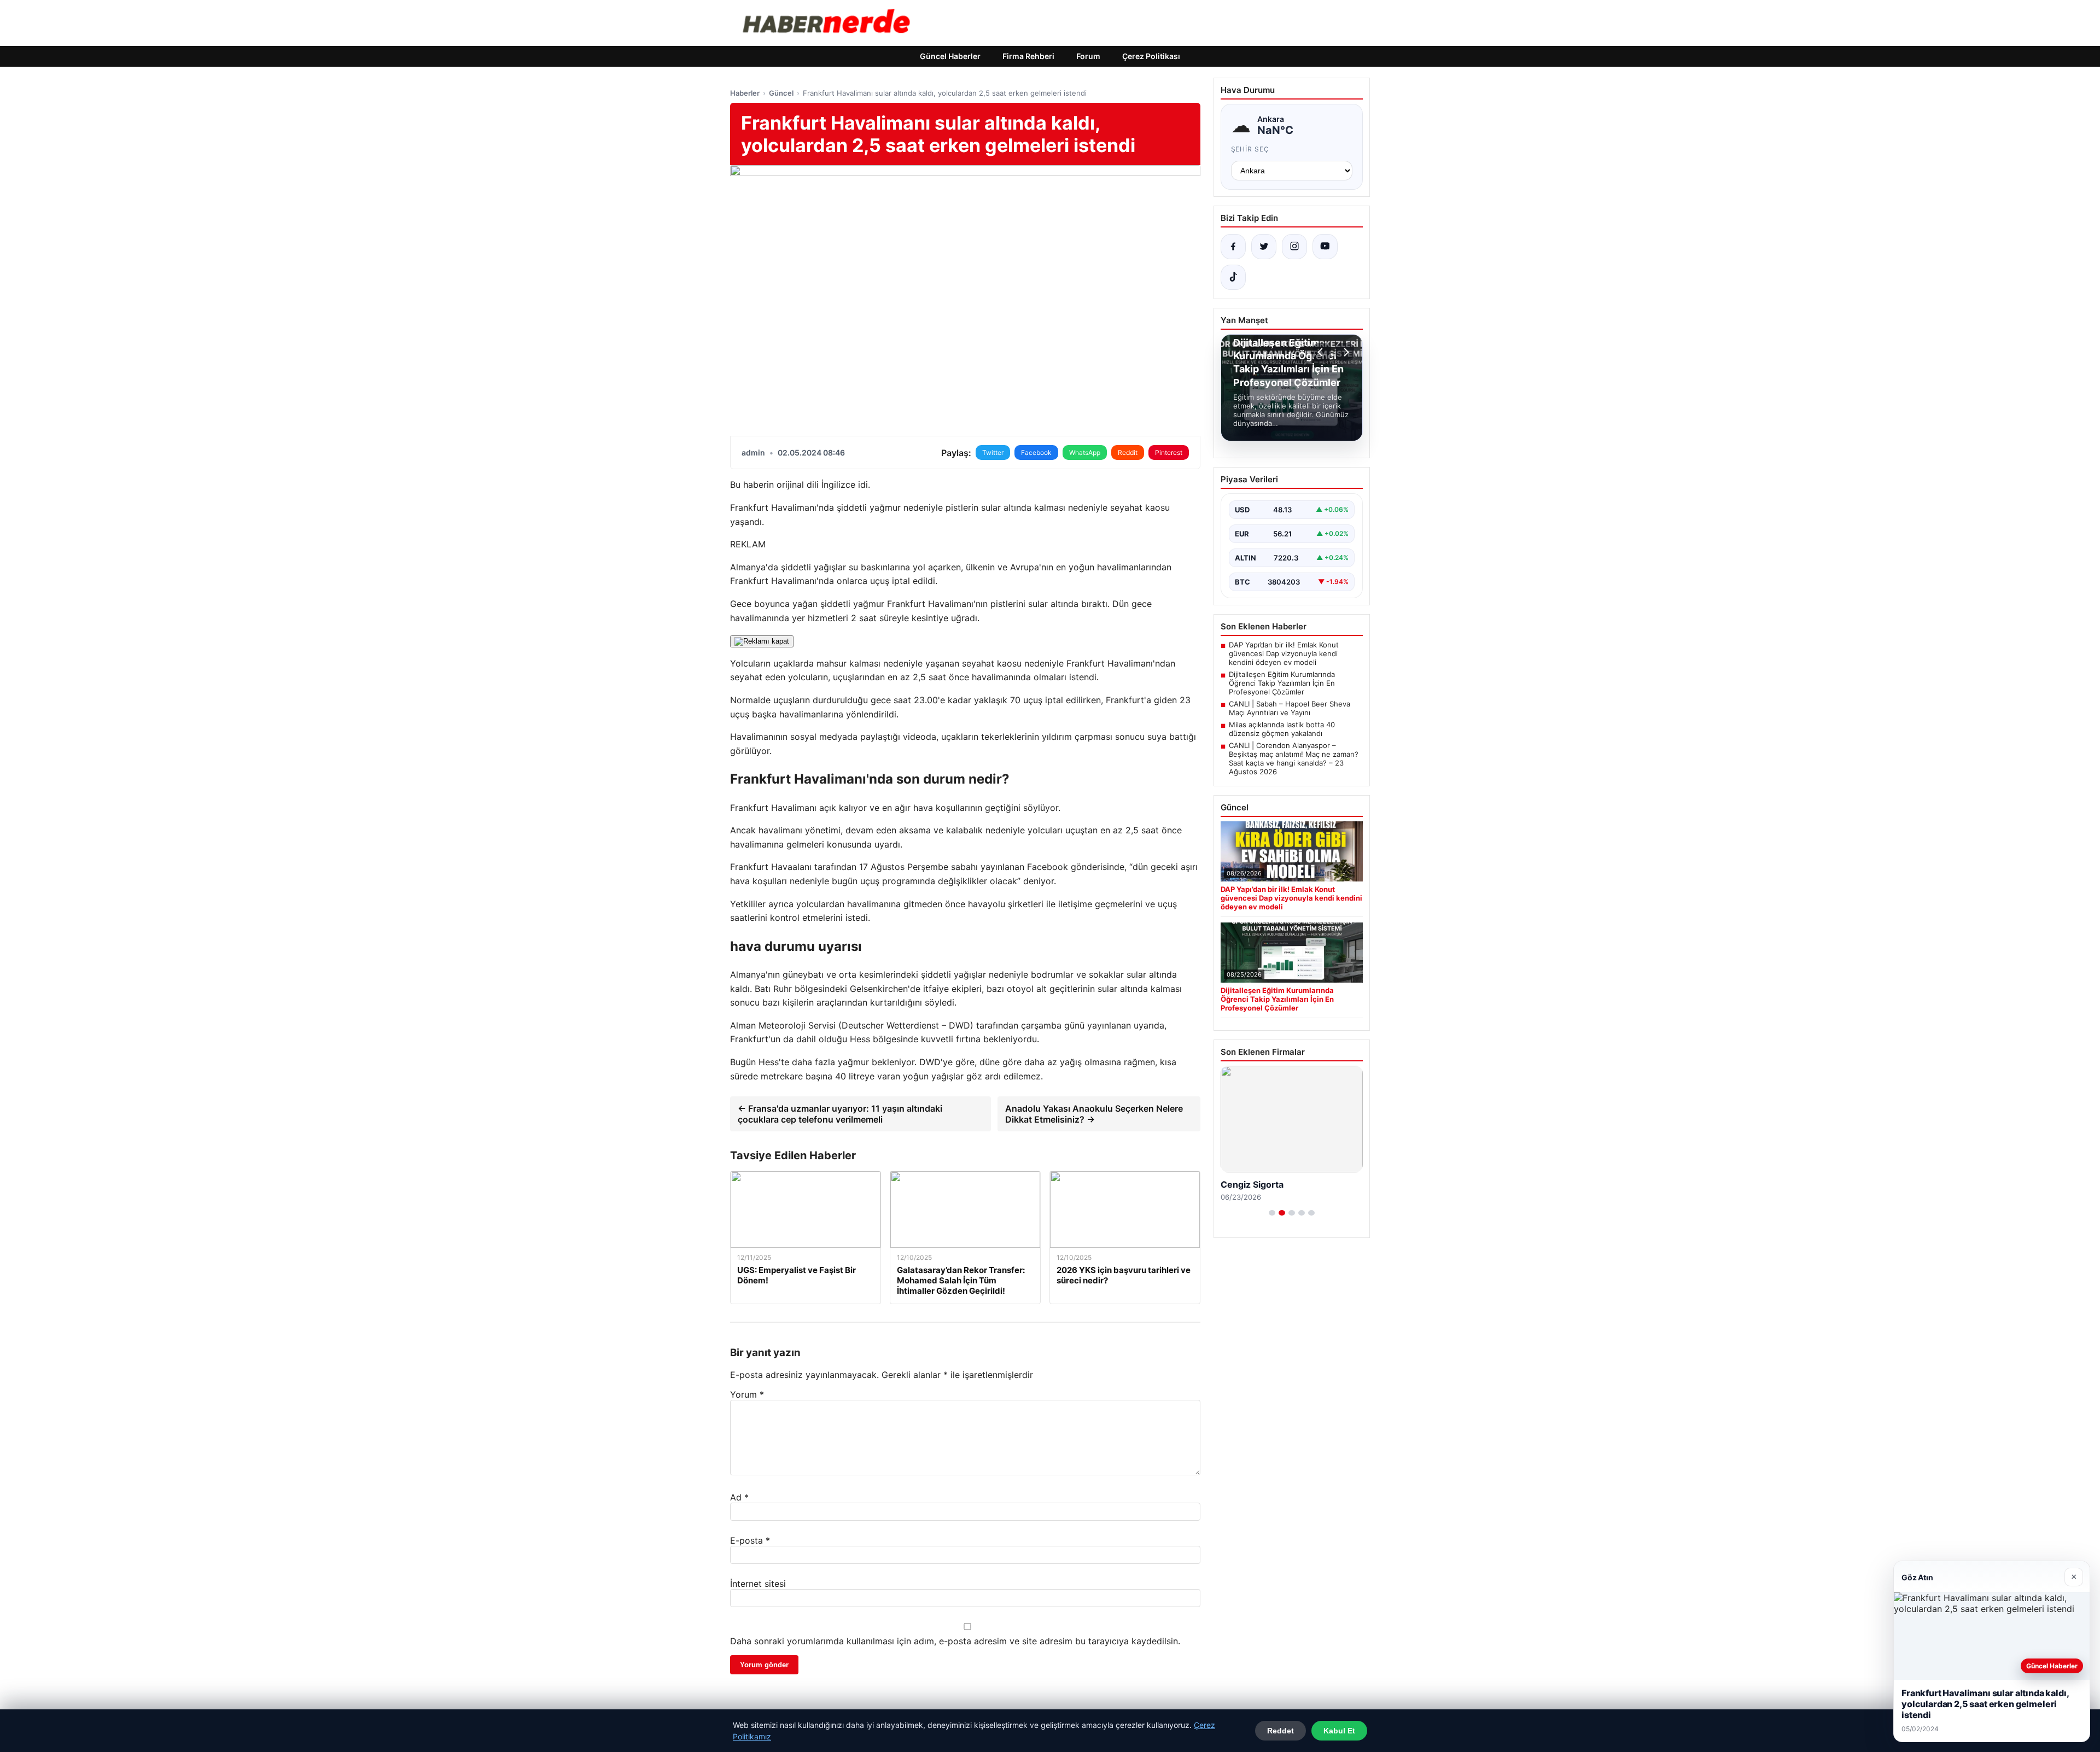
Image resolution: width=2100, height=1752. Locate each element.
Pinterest (1169, 452)
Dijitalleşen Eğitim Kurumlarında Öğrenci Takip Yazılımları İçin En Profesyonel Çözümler (1282, 683)
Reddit (1128, 452)
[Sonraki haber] (1345, 352)
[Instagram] (1294, 247)
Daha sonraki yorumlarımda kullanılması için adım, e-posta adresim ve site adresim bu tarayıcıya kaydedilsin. (955, 1641)
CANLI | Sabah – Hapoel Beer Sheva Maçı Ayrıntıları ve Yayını (1290, 708)
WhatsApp (1085, 452)
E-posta (750, 1540)
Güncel (781, 93)
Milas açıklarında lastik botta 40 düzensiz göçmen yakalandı (1282, 729)
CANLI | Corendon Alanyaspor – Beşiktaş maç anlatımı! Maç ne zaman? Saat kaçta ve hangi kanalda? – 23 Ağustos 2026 (1294, 758)
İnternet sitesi (758, 1584)
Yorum (747, 1394)
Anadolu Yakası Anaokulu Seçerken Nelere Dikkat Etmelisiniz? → (1094, 1114)
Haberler (745, 93)
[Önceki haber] (1322, 352)
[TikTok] (1233, 277)
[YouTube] (1325, 247)
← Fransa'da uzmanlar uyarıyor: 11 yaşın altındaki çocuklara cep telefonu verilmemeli (840, 1114)
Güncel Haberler (950, 56)
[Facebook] (1233, 247)
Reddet (1281, 1731)
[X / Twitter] (1264, 247)
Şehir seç (1250, 149)
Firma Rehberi (1028, 56)
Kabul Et (1339, 1731)
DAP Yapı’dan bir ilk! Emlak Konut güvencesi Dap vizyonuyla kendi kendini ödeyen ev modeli (1284, 653)
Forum (1088, 56)
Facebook (1036, 452)
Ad (739, 1497)
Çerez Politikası (1151, 56)
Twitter (993, 452)
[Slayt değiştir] (1272, 1213)
